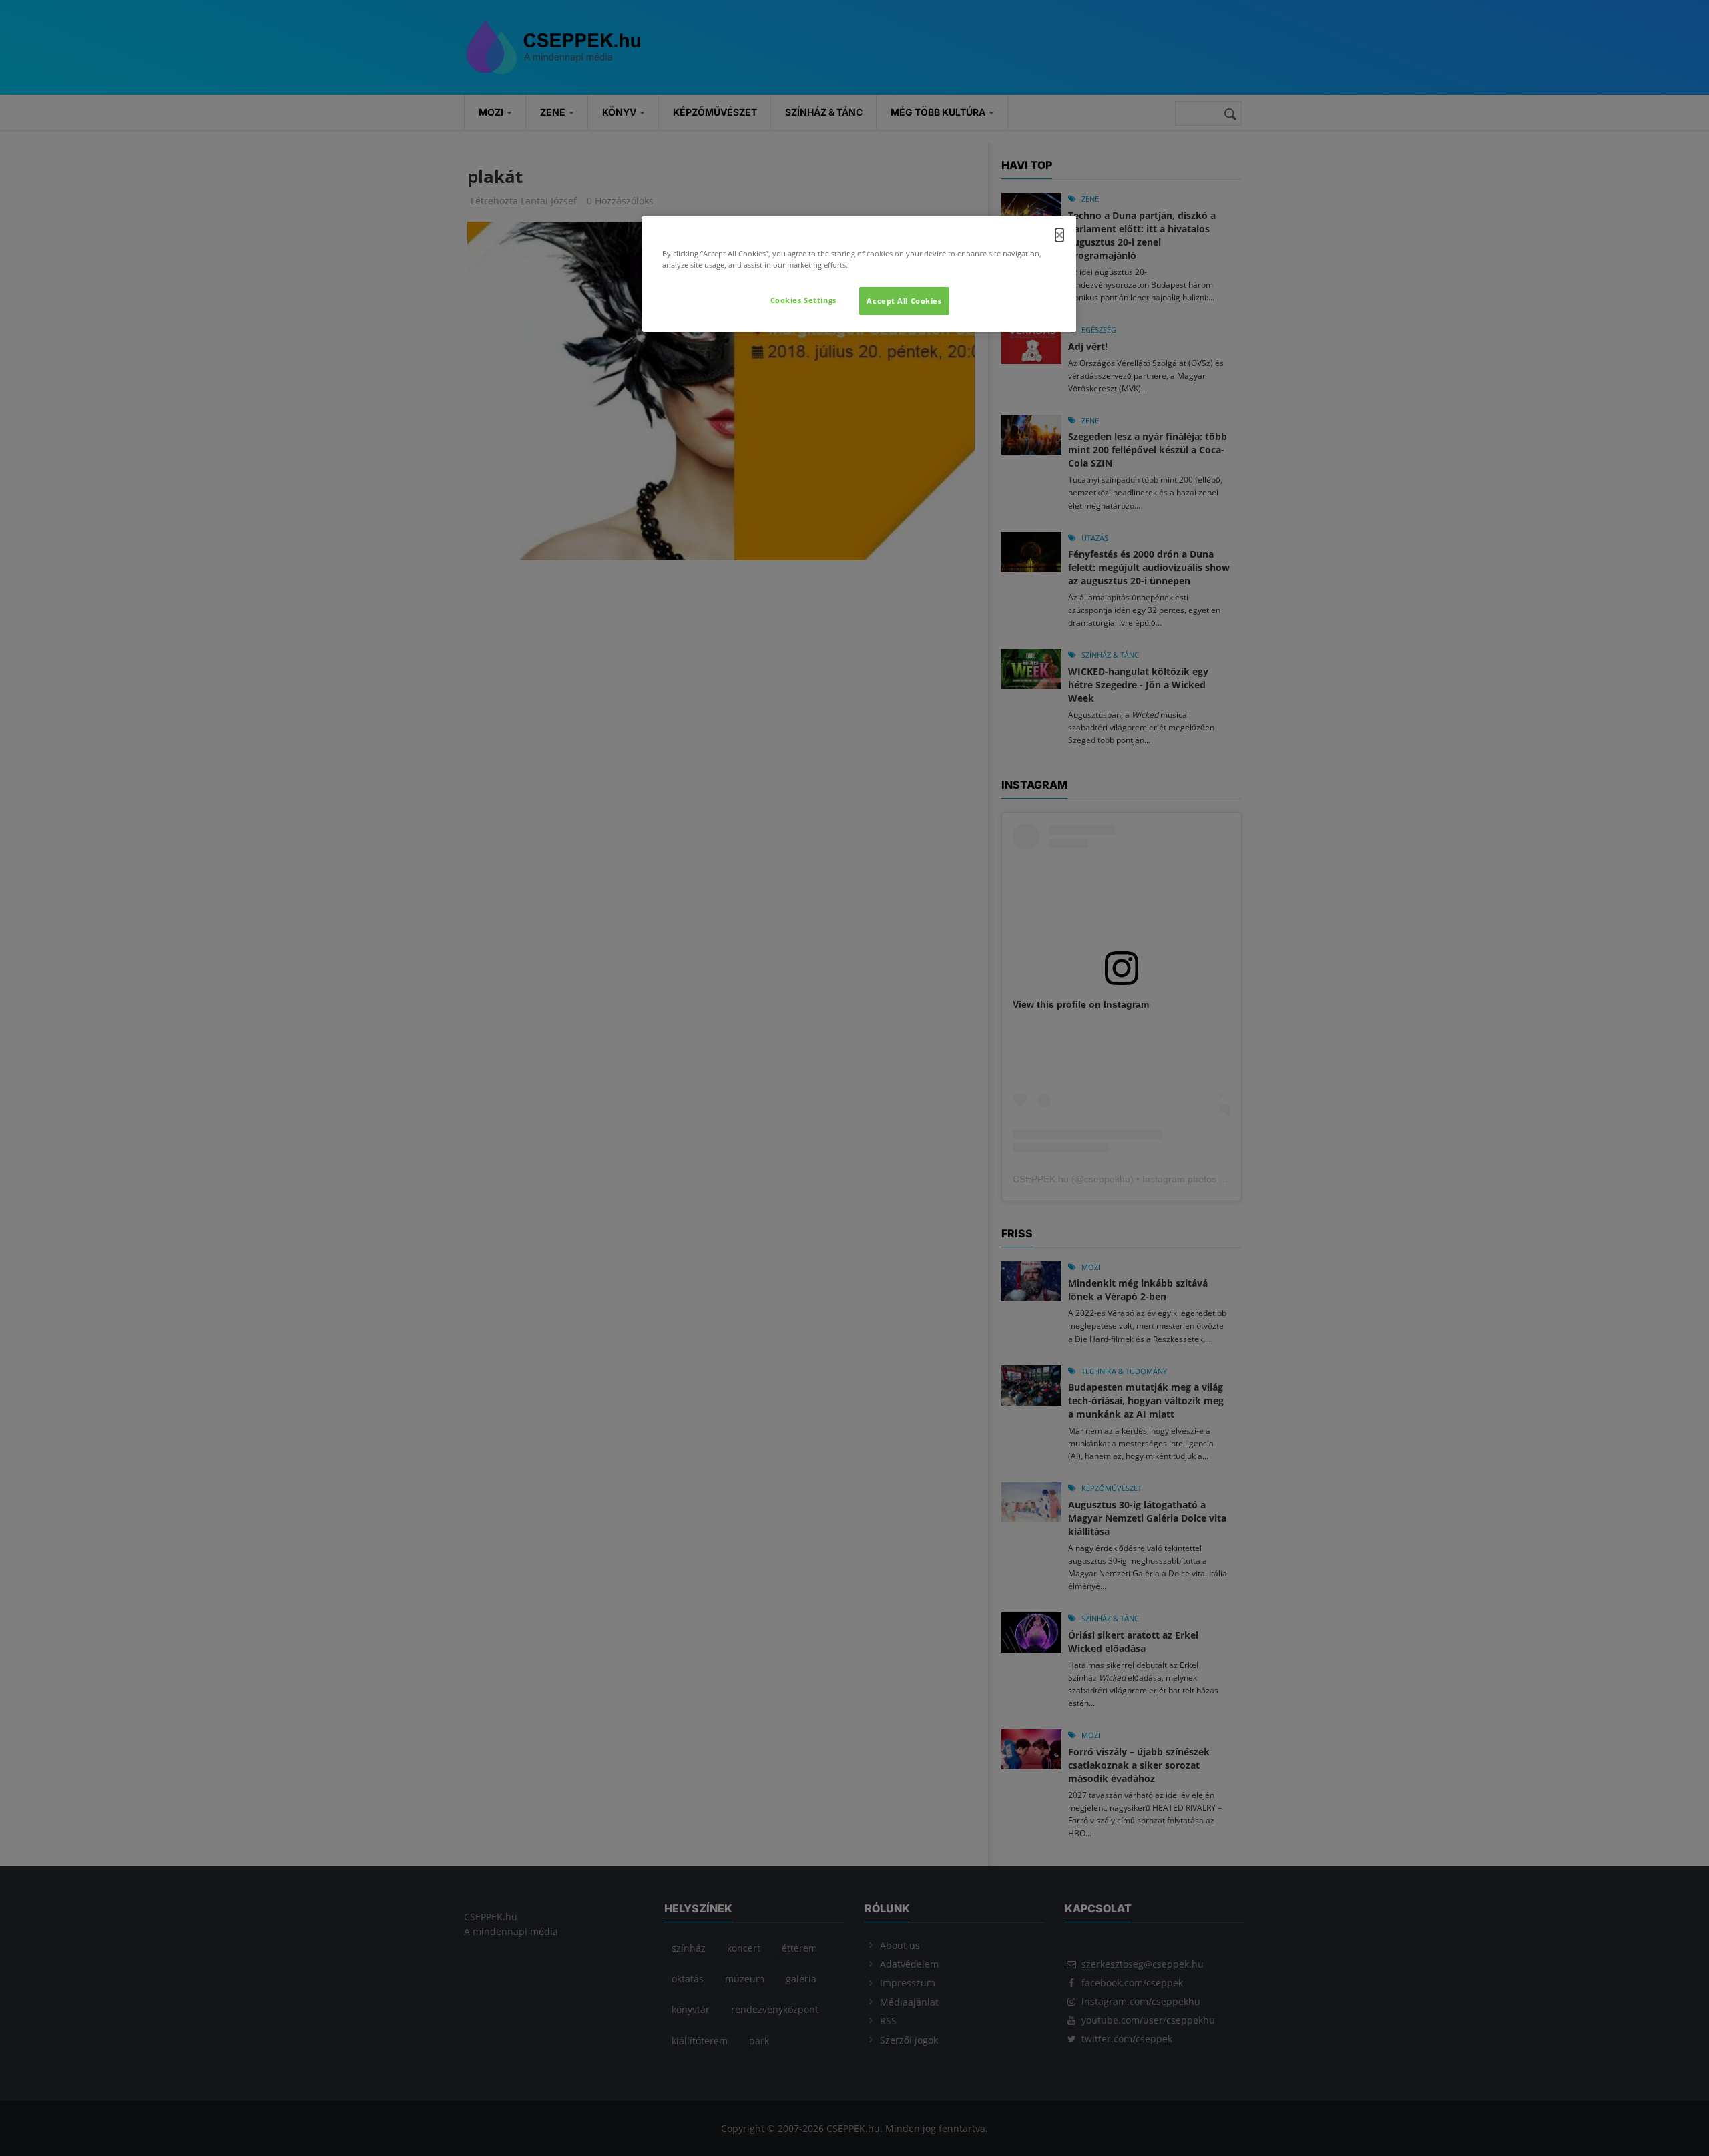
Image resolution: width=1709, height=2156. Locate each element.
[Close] (1059, 235)
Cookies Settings (803, 300)
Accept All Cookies (904, 301)
